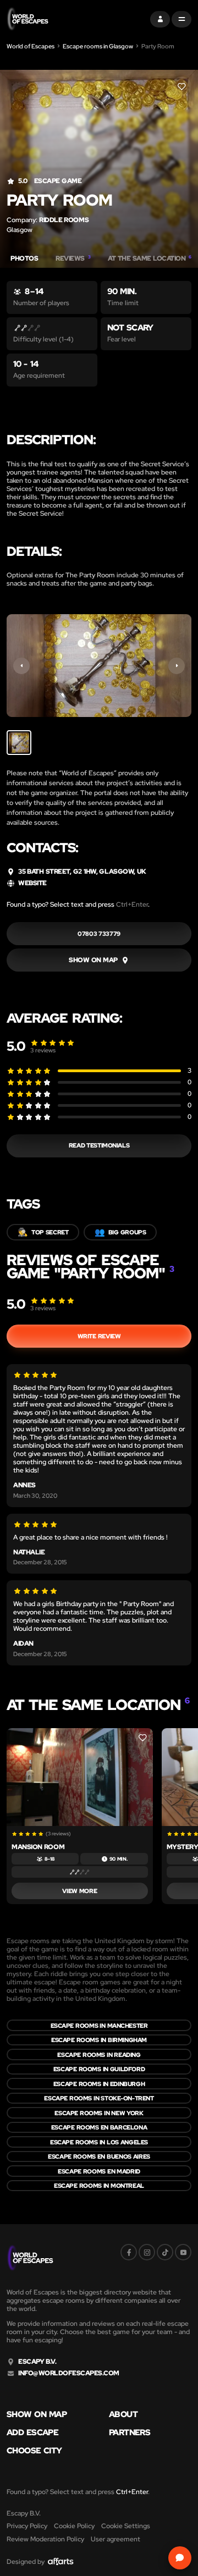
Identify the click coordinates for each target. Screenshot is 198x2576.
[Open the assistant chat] (180, 2558)
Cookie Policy (74, 2526)
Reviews (73, 259)
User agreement (116, 2539)
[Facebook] (129, 2252)
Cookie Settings (126, 2526)
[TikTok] (165, 2252)
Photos (24, 259)
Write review (99, 1336)
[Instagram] (147, 2252)
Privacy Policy (27, 2526)
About (123, 2415)
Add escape (32, 2433)
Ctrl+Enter (132, 904)
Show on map (37, 2415)
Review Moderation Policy (45, 2539)
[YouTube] (183, 2252)
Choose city (34, 2451)
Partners (130, 2433)
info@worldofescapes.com (69, 2373)
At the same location (150, 259)
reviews (43, 1050)
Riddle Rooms (64, 220)
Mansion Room (38, 1847)
